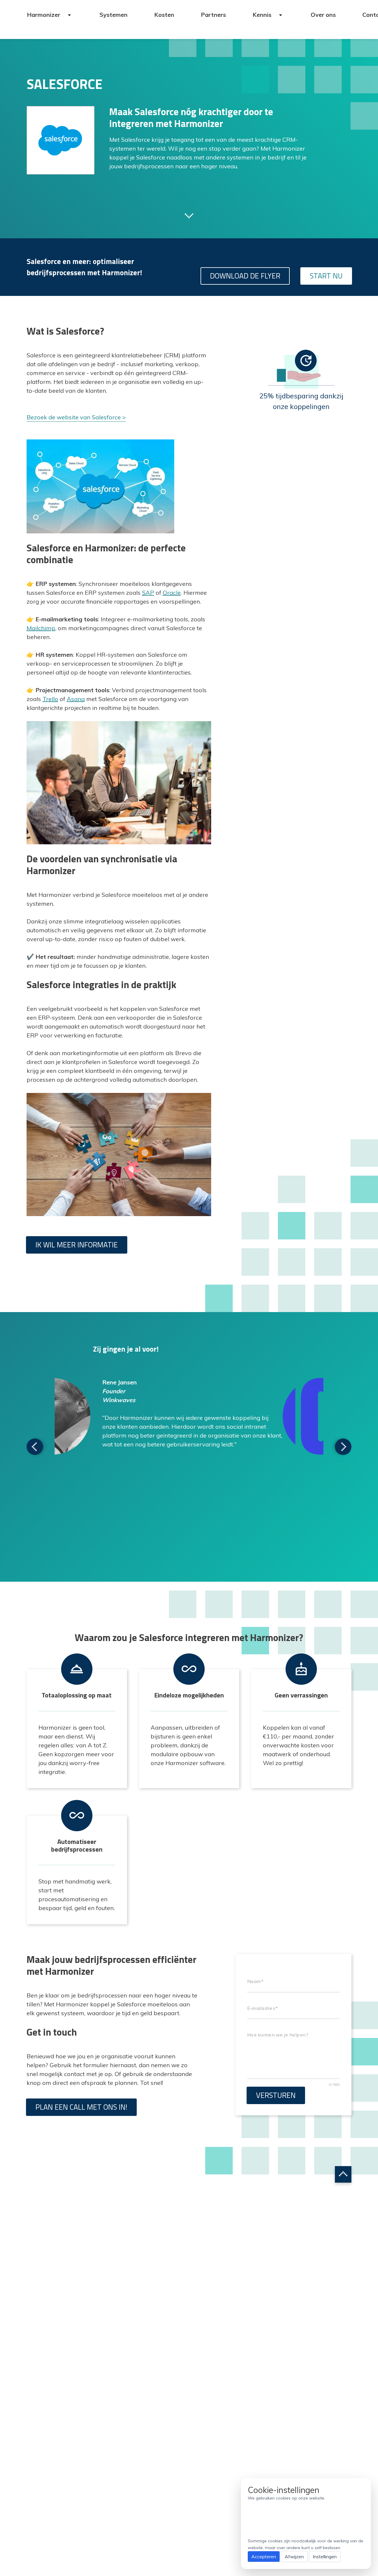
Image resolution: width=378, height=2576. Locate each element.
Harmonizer (44, 15)
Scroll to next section (189, 215)
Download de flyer (245, 276)
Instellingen (325, 2557)
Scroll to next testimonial (35, 1447)
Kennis (263, 15)
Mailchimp (41, 628)
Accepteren (264, 2557)
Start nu (326, 276)
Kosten (164, 15)
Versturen (276, 2095)
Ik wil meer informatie (77, 1245)
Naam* (255, 1982)
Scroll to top (343, 2174)
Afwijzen (294, 2557)
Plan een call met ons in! (81, 2107)
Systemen (114, 15)
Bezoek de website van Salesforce (74, 417)
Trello (50, 699)
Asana (76, 699)
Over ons (323, 15)
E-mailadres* (262, 2008)
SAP (148, 593)
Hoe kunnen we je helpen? (277, 2035)
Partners (213, 15)
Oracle (172, 593)
